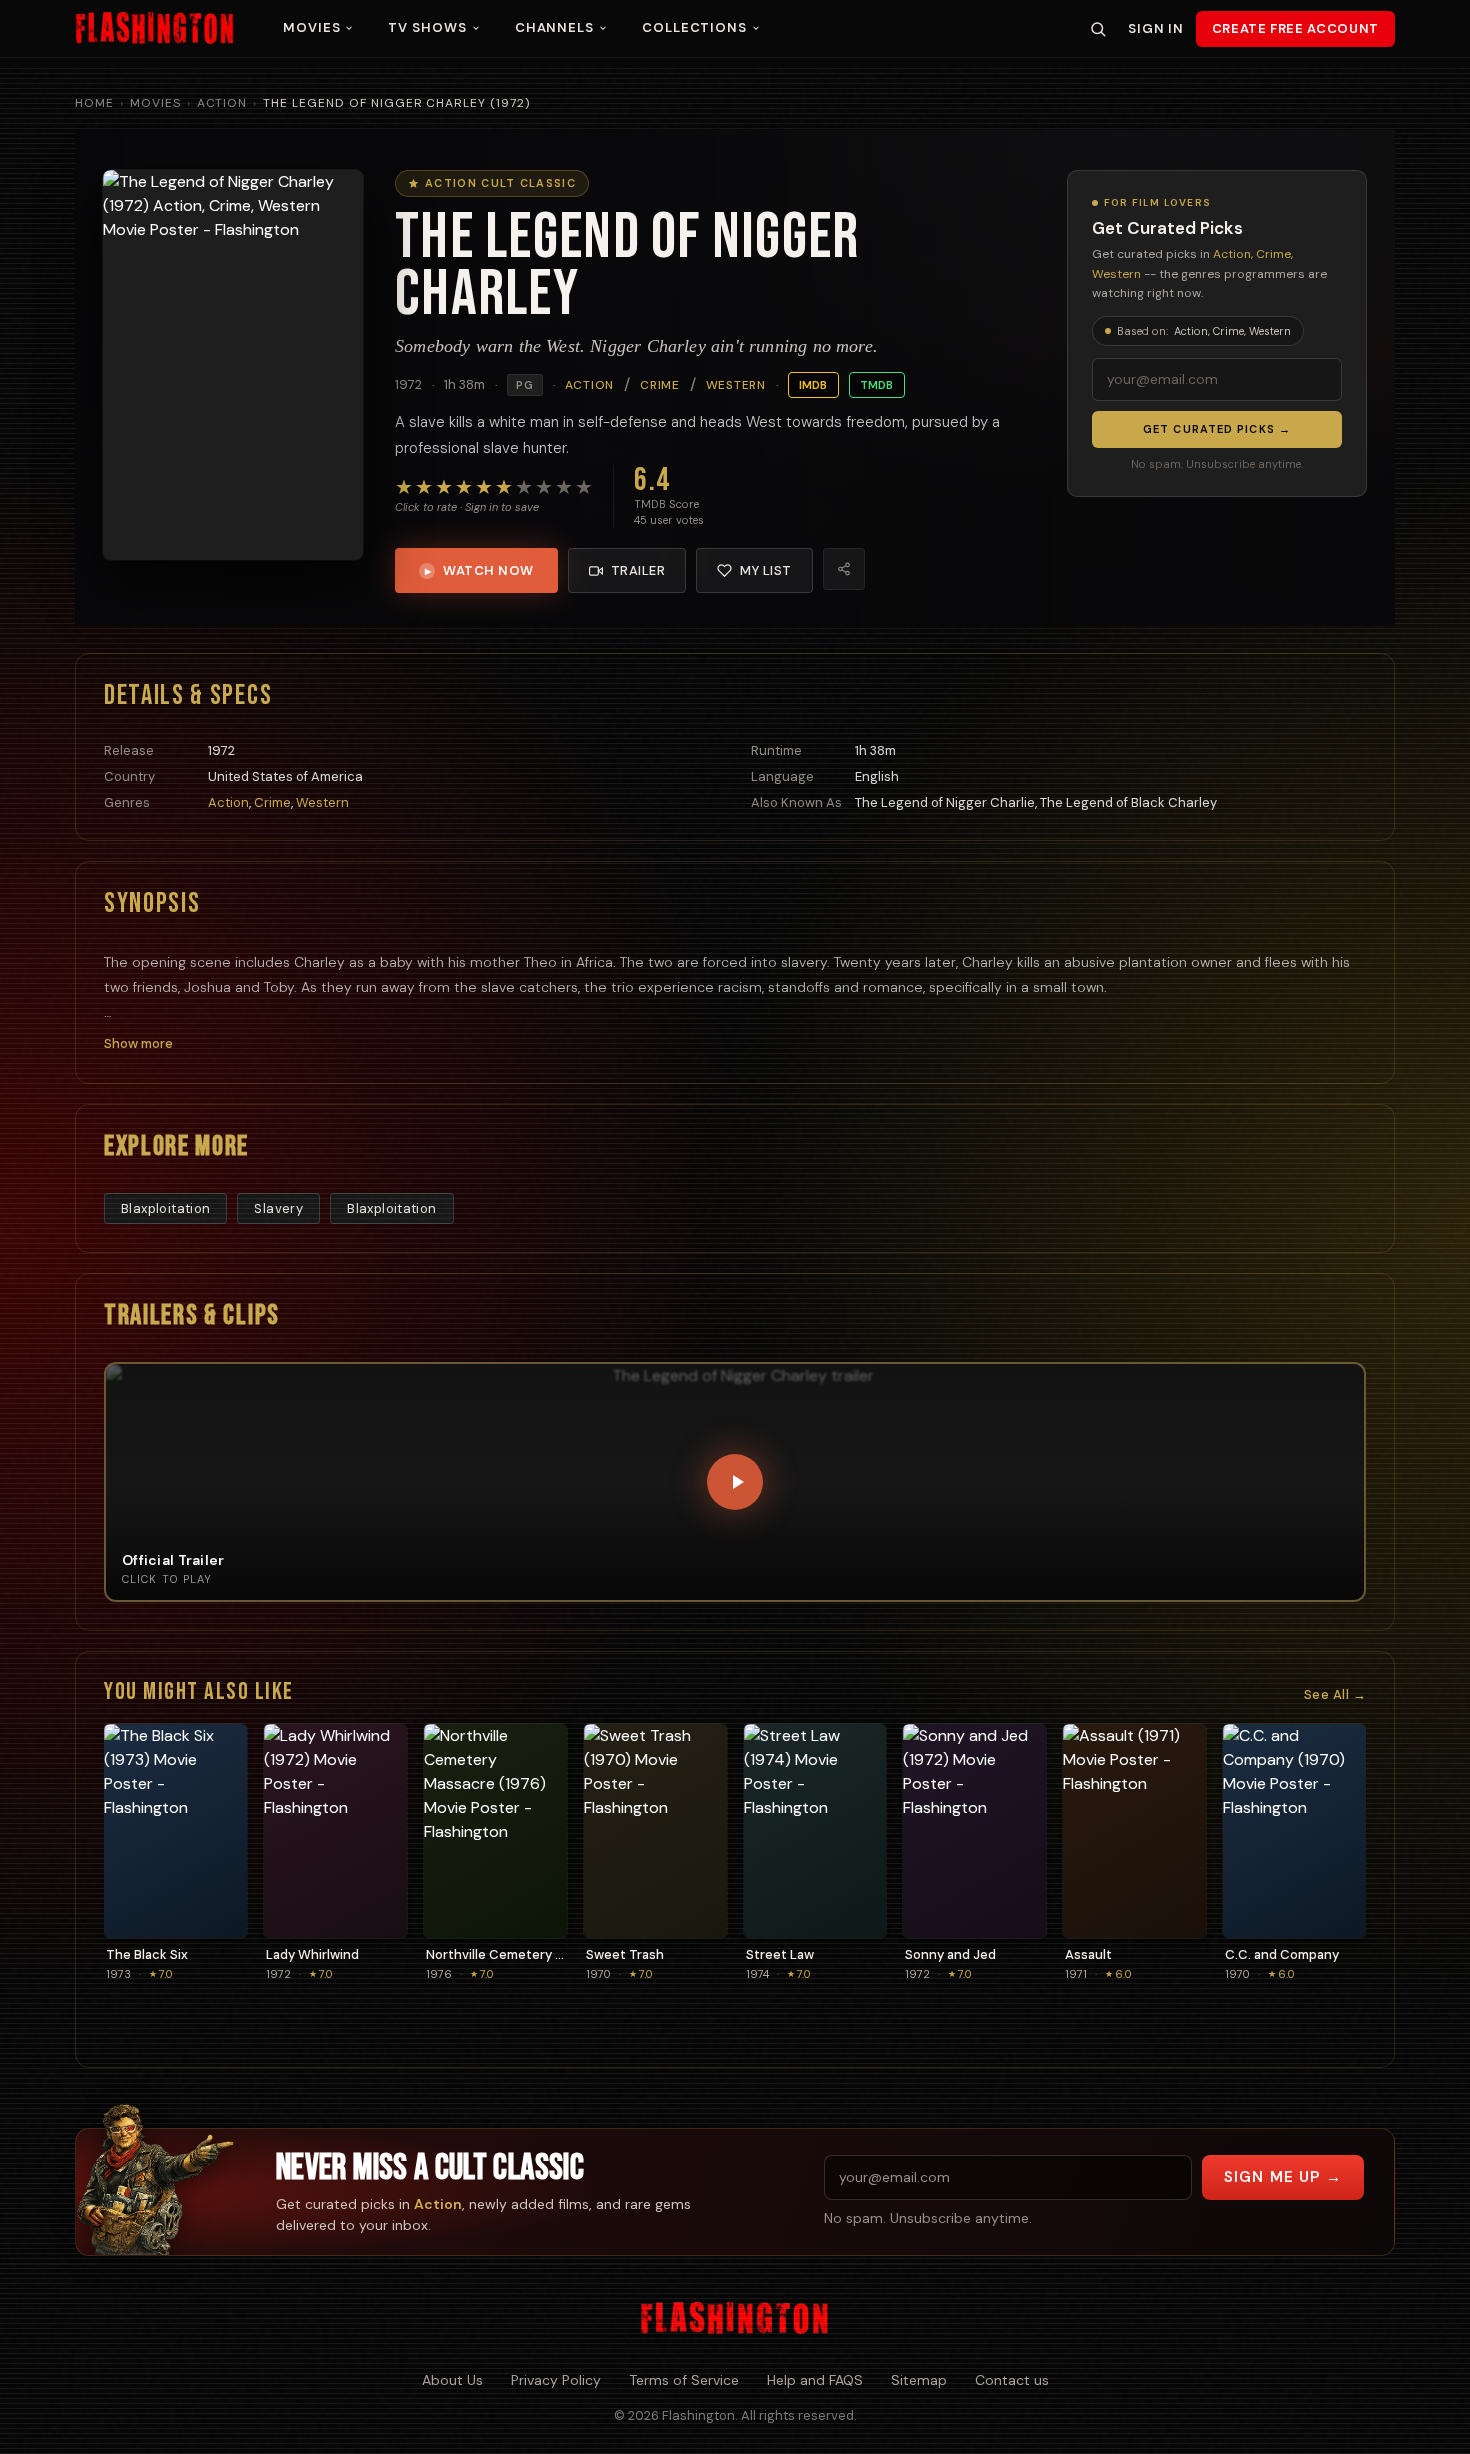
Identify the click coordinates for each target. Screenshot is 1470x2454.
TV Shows (427, 27)
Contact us (1012, 2380)
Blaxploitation (165, 1208)
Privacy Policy (556, 2380)
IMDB (813, 385)
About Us (452, 2380)
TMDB (877, 385)
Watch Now (479, 570)
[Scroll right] (1342, 1853)
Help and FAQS (815, 2380)
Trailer (638, 570)
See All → (1335, 1694)
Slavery (278, 1208)
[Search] (1098, 29)
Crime (660, 385)
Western (736, 385)
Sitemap (919, 2380)
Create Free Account (1295, 28)
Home (94, 103)
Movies (311, 27)
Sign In (1155, 28)
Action (222, 103)
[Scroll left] (128, 1853)
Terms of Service (684, 2380)
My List (766, 570)
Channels (554, 27)
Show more (138, 1043)
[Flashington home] (734, 2319)
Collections (694, 27)
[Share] (844, 569)
